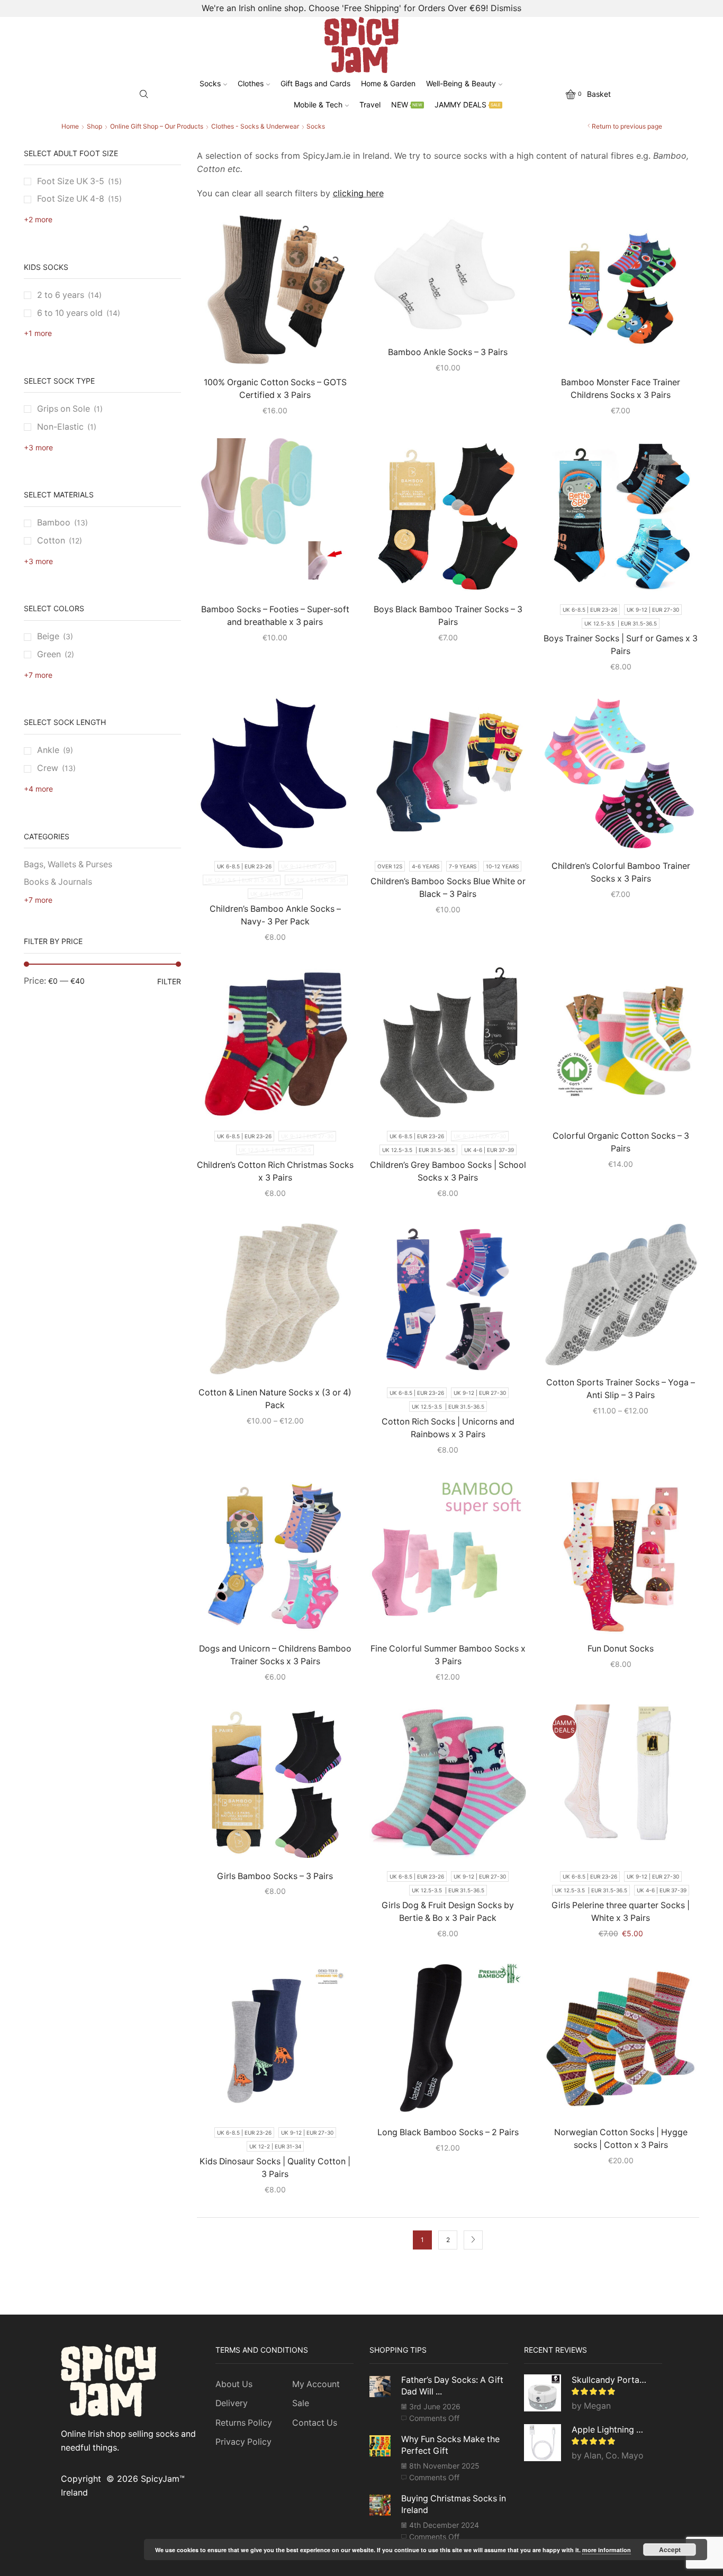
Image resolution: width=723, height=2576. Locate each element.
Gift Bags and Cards (315, 83)
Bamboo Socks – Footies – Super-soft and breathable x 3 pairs (275, 616)
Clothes (251, 83)
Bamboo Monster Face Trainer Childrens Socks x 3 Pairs (621, 389)
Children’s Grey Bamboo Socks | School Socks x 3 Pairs (448, 1171)
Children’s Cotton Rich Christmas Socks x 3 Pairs (275, 1171)
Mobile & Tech (318, 105)
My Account (316, 2384)
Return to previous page (627, 126)
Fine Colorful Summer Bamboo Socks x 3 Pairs (448, 1655)
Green (49, 654)
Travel (370, 105)
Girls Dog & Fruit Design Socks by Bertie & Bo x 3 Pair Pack (448, 1912)
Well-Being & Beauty (461, 83)
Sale (301, 2403)
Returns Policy (244, 2423)
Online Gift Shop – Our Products (157, 126)
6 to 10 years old (70, 313)
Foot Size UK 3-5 (71, 181)
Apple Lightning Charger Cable (611, 2430)
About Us (234, 2384)
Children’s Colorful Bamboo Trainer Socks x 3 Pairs (621, 872)
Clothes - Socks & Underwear (255, 126)
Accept (670, 2550)
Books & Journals (58, 882)
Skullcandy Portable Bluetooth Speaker (611, 2380)
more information (607, 2550)
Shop (94, 126)
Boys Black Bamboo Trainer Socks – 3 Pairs (448, 616)
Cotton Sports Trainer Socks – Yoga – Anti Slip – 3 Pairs (621, 1389)
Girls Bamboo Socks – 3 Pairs (275, 1876)
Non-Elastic (60, 427)
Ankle (48, 750)
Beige (48, 636)
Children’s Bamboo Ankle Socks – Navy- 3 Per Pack (275, 915)
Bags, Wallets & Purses (68, 864)
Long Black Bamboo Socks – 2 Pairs (448, 2132)
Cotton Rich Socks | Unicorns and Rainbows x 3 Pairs (448, 1428)
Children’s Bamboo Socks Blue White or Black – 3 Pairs (448, 888)
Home (70, 126)
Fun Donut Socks (621, 1649)
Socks (210, 83)
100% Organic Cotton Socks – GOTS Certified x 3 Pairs (275, 389)
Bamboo (54, 523)
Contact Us (315, 2423)
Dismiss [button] (506, 8)
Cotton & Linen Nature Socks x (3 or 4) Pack (275, 1399)
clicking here (358, 193)
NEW (407, 105)
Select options (281, 350)
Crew (48, 768)
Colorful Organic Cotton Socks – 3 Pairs (621, 1142)
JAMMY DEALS (468, 105)
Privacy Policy (243, 2442)
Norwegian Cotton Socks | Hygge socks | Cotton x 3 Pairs (621, 2139)
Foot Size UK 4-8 (71, 199)
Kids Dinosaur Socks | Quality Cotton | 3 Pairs (275, 2168)
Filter (169, 981)
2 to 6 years (61, 295)
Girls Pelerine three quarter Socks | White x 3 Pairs (621, 1912)
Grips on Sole (64, 409)
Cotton (51, 541)
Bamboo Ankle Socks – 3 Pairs (448, 352)
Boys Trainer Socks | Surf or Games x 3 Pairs (621, 645)
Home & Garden (388, 83)
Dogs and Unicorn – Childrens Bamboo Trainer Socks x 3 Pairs (275, 1655)
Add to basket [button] (626, 1617)
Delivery (232, 2403)
